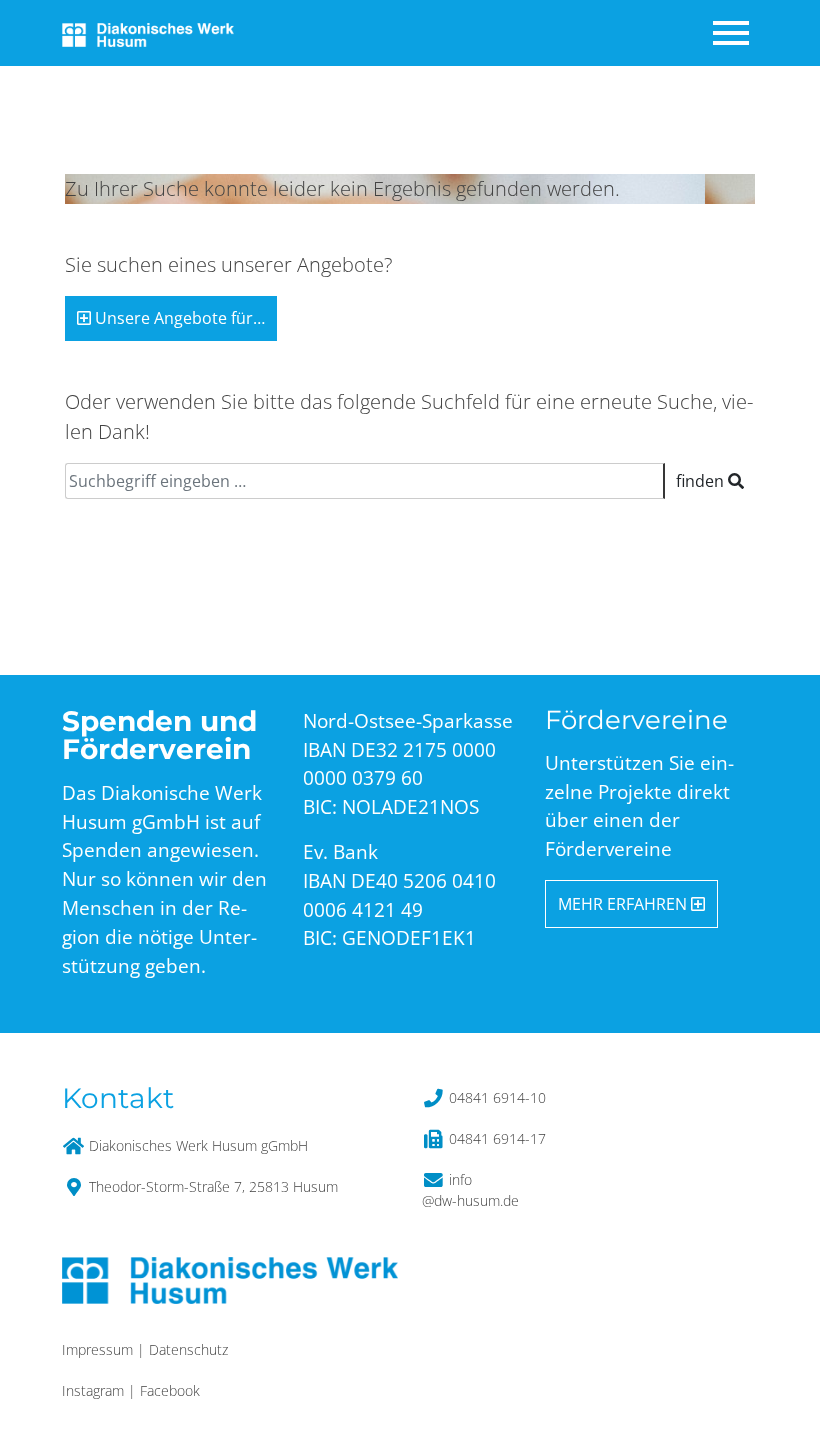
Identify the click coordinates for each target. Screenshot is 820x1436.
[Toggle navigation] (733, 33)
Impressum (97, 1349)
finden (702, 481)
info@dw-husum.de (470, 1190)
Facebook (170, 1390)
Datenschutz (188, 1349)
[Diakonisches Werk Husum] (148, 32)
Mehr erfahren (624, 904)
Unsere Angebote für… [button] (178, 318)
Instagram (93, 1390)
